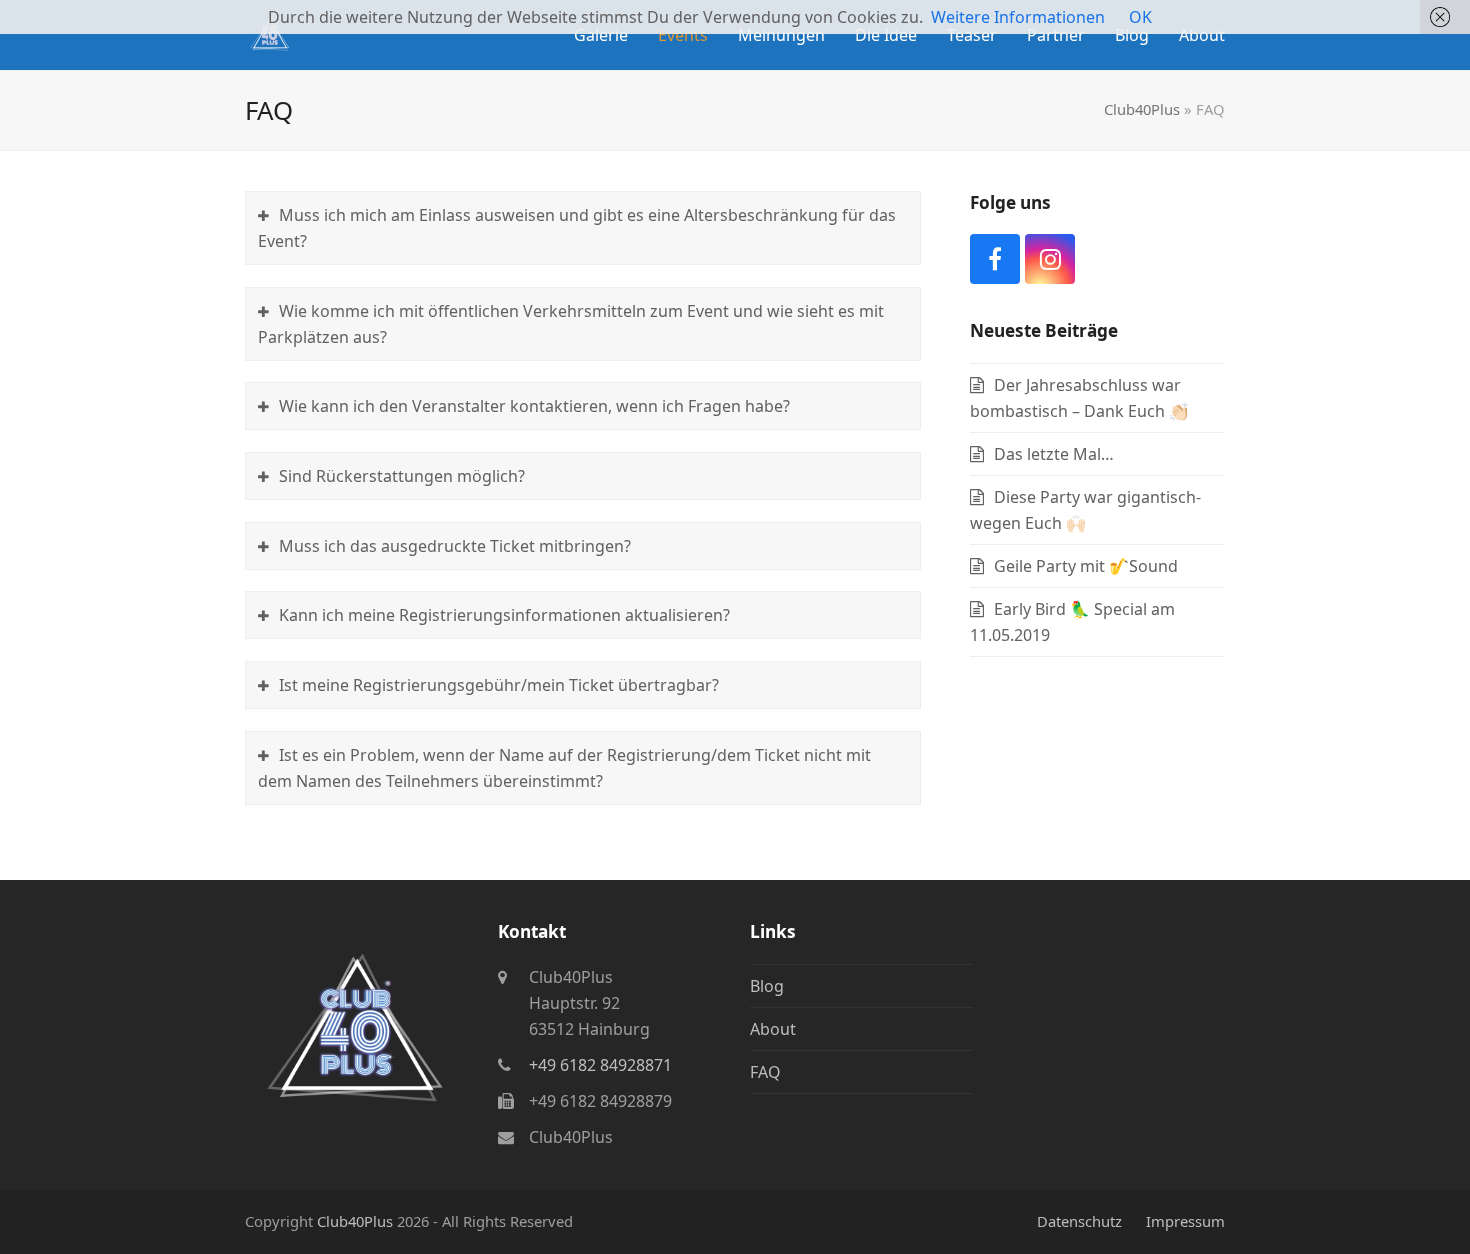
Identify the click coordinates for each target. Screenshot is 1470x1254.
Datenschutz (1079, 1221)
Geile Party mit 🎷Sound (1086, 566)
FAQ (765, 1072)
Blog (767, 986)
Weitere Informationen (1018, 17)
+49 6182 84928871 (600, 1065)
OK (1140, 17)
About (773, 1029)
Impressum (1185, 1221)
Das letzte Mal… (1054, 454)
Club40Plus (1142, 109)
